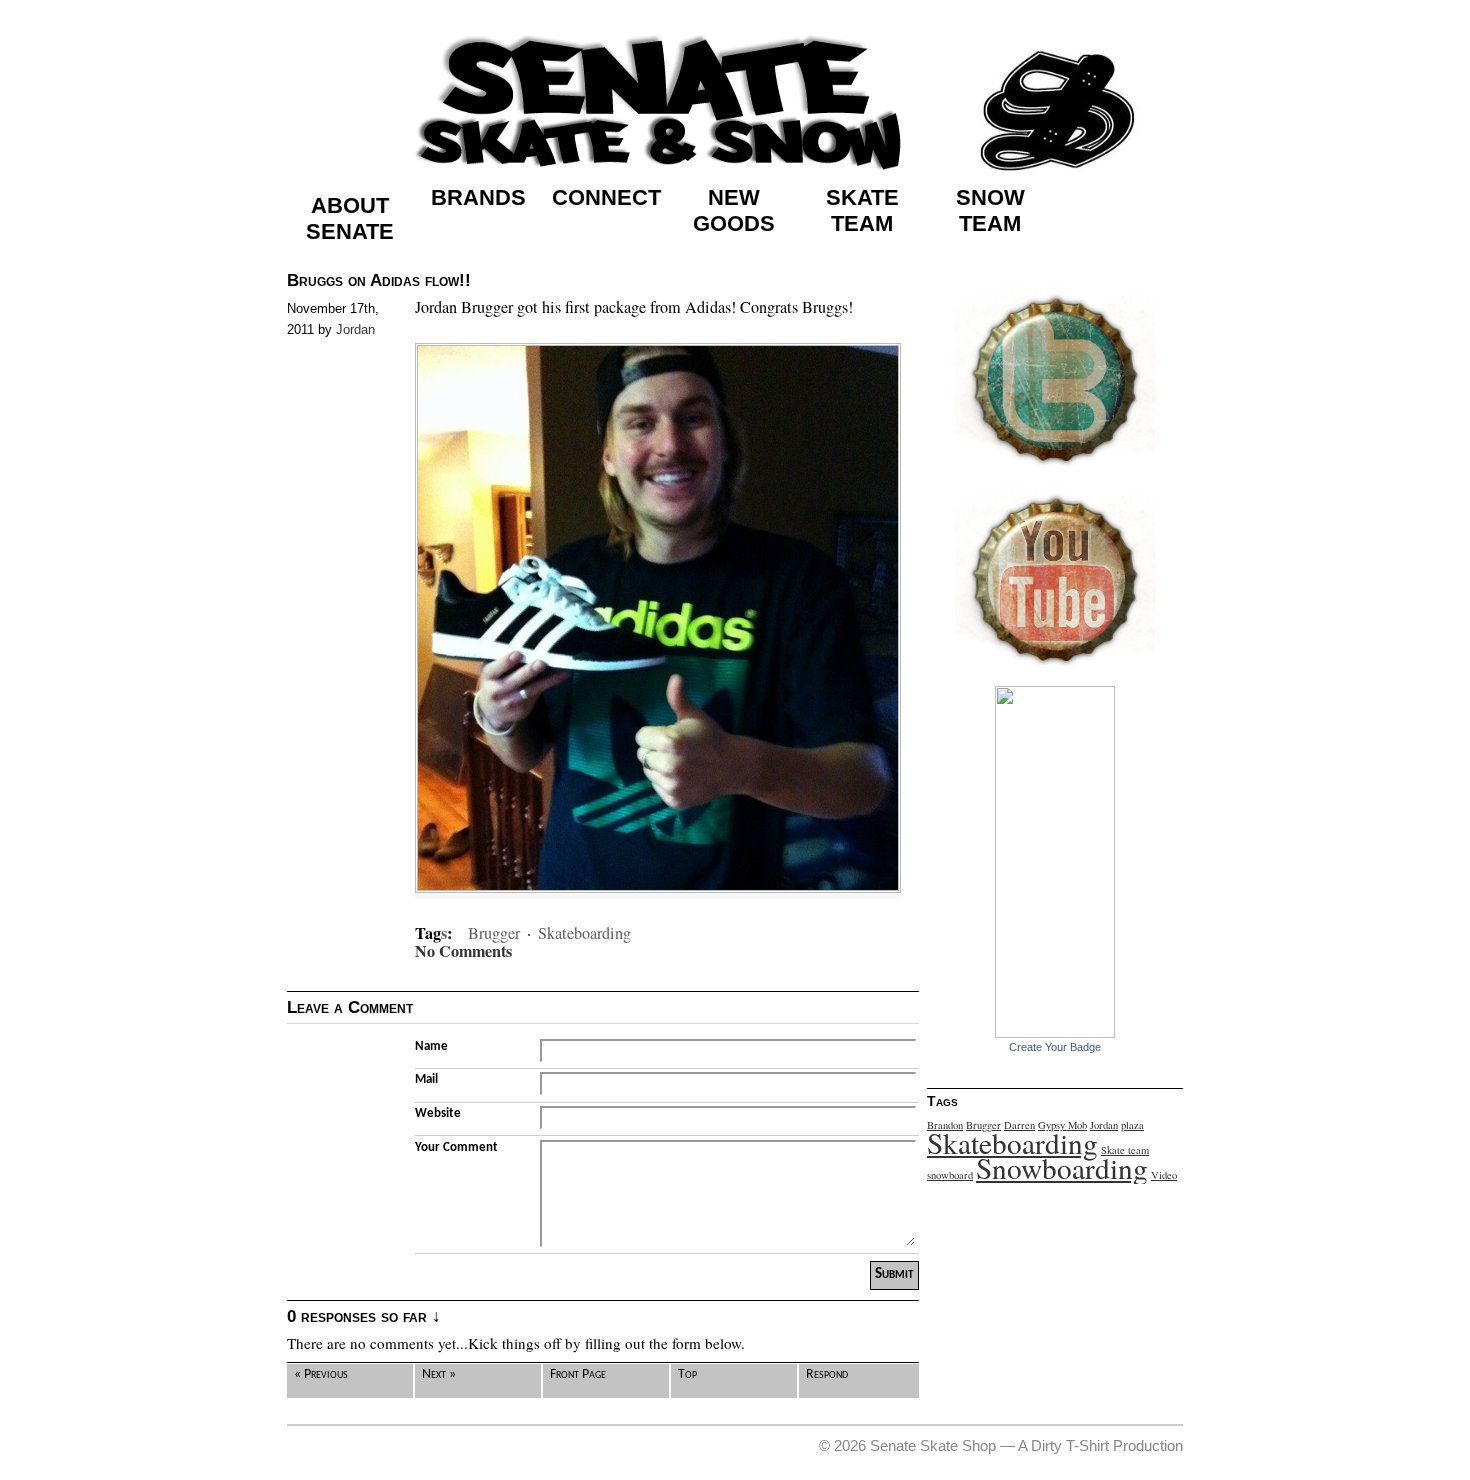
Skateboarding (584, 933)
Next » (439, 1374)
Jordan (355, 329)
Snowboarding (1062, 1167)
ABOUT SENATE (350, 218)
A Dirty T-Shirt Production (1100, 1445)
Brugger (494, 933)
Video (1164, 1175)
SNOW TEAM (990, 210)
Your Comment (456, 1147)
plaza (1132, 1125)
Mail (426, 1079)
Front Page (578, 1374)
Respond (827, 1374)
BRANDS (478, 197)
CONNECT (606, 197)
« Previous (321, 1374)
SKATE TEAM (862, 210)
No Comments (463, 952)
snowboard (950, 1175)
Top (687, 1374)
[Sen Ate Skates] (1055, 1033)
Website (438, 1113)
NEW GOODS (734, 210)
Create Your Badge (1055, 1047)
